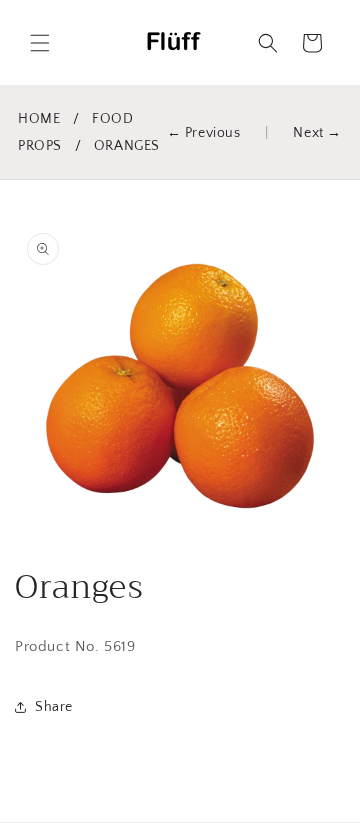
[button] (40, 43)
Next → (317, 133)
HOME (39, 119)
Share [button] (54, 707)
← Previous (204, 133)
